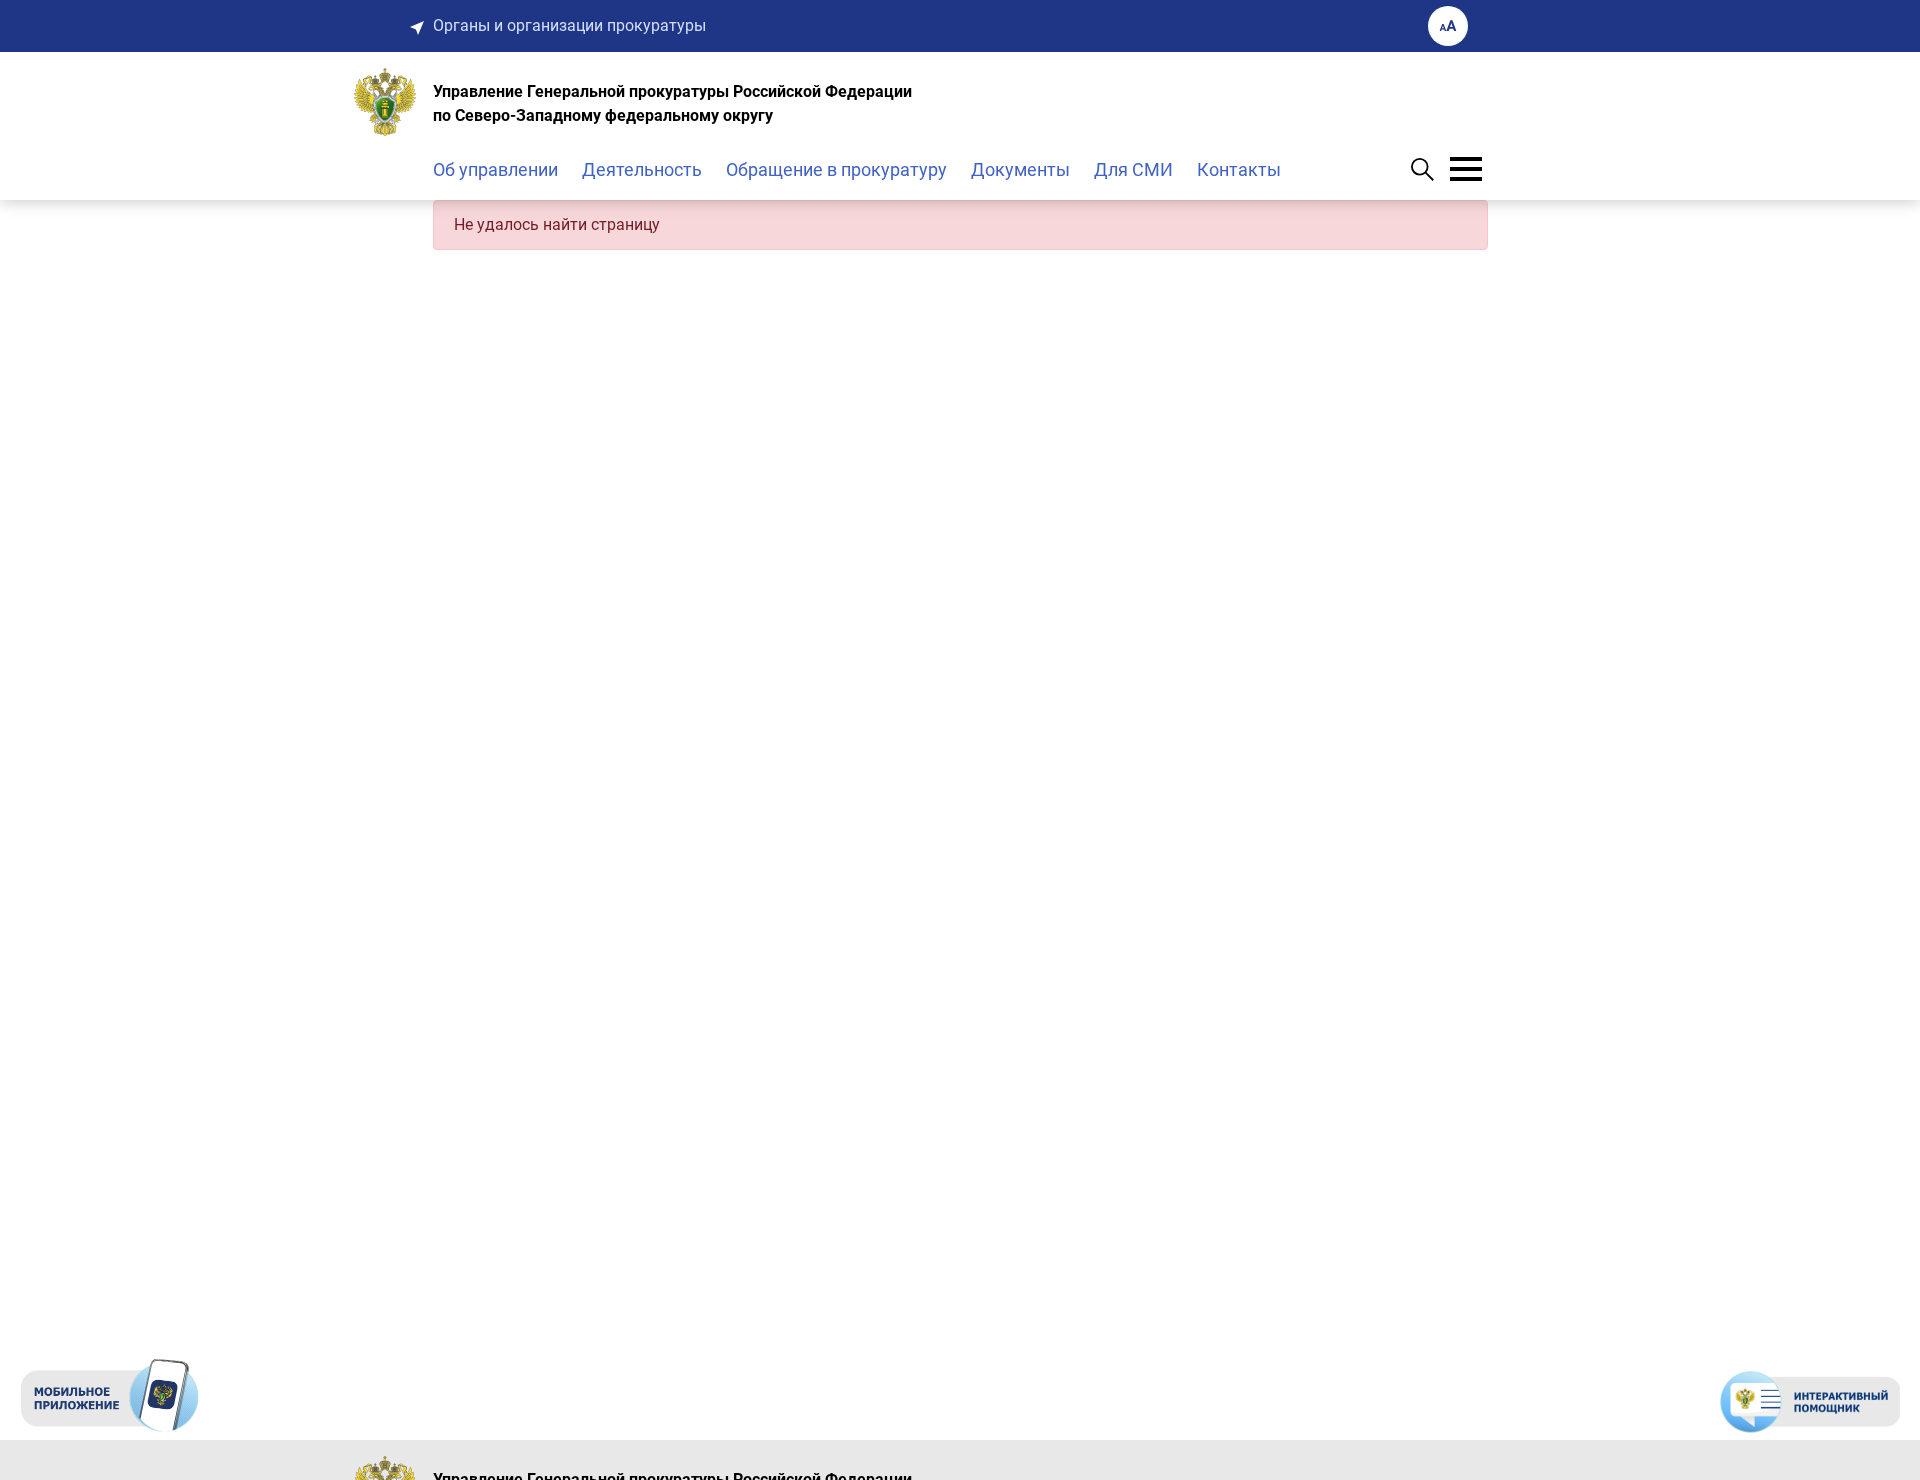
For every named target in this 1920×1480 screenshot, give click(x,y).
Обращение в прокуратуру (836, 169)
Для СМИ (1133, 169)
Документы (1020, 169)
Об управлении (495, 169)
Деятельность (642, 169)
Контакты (1239, 169)
